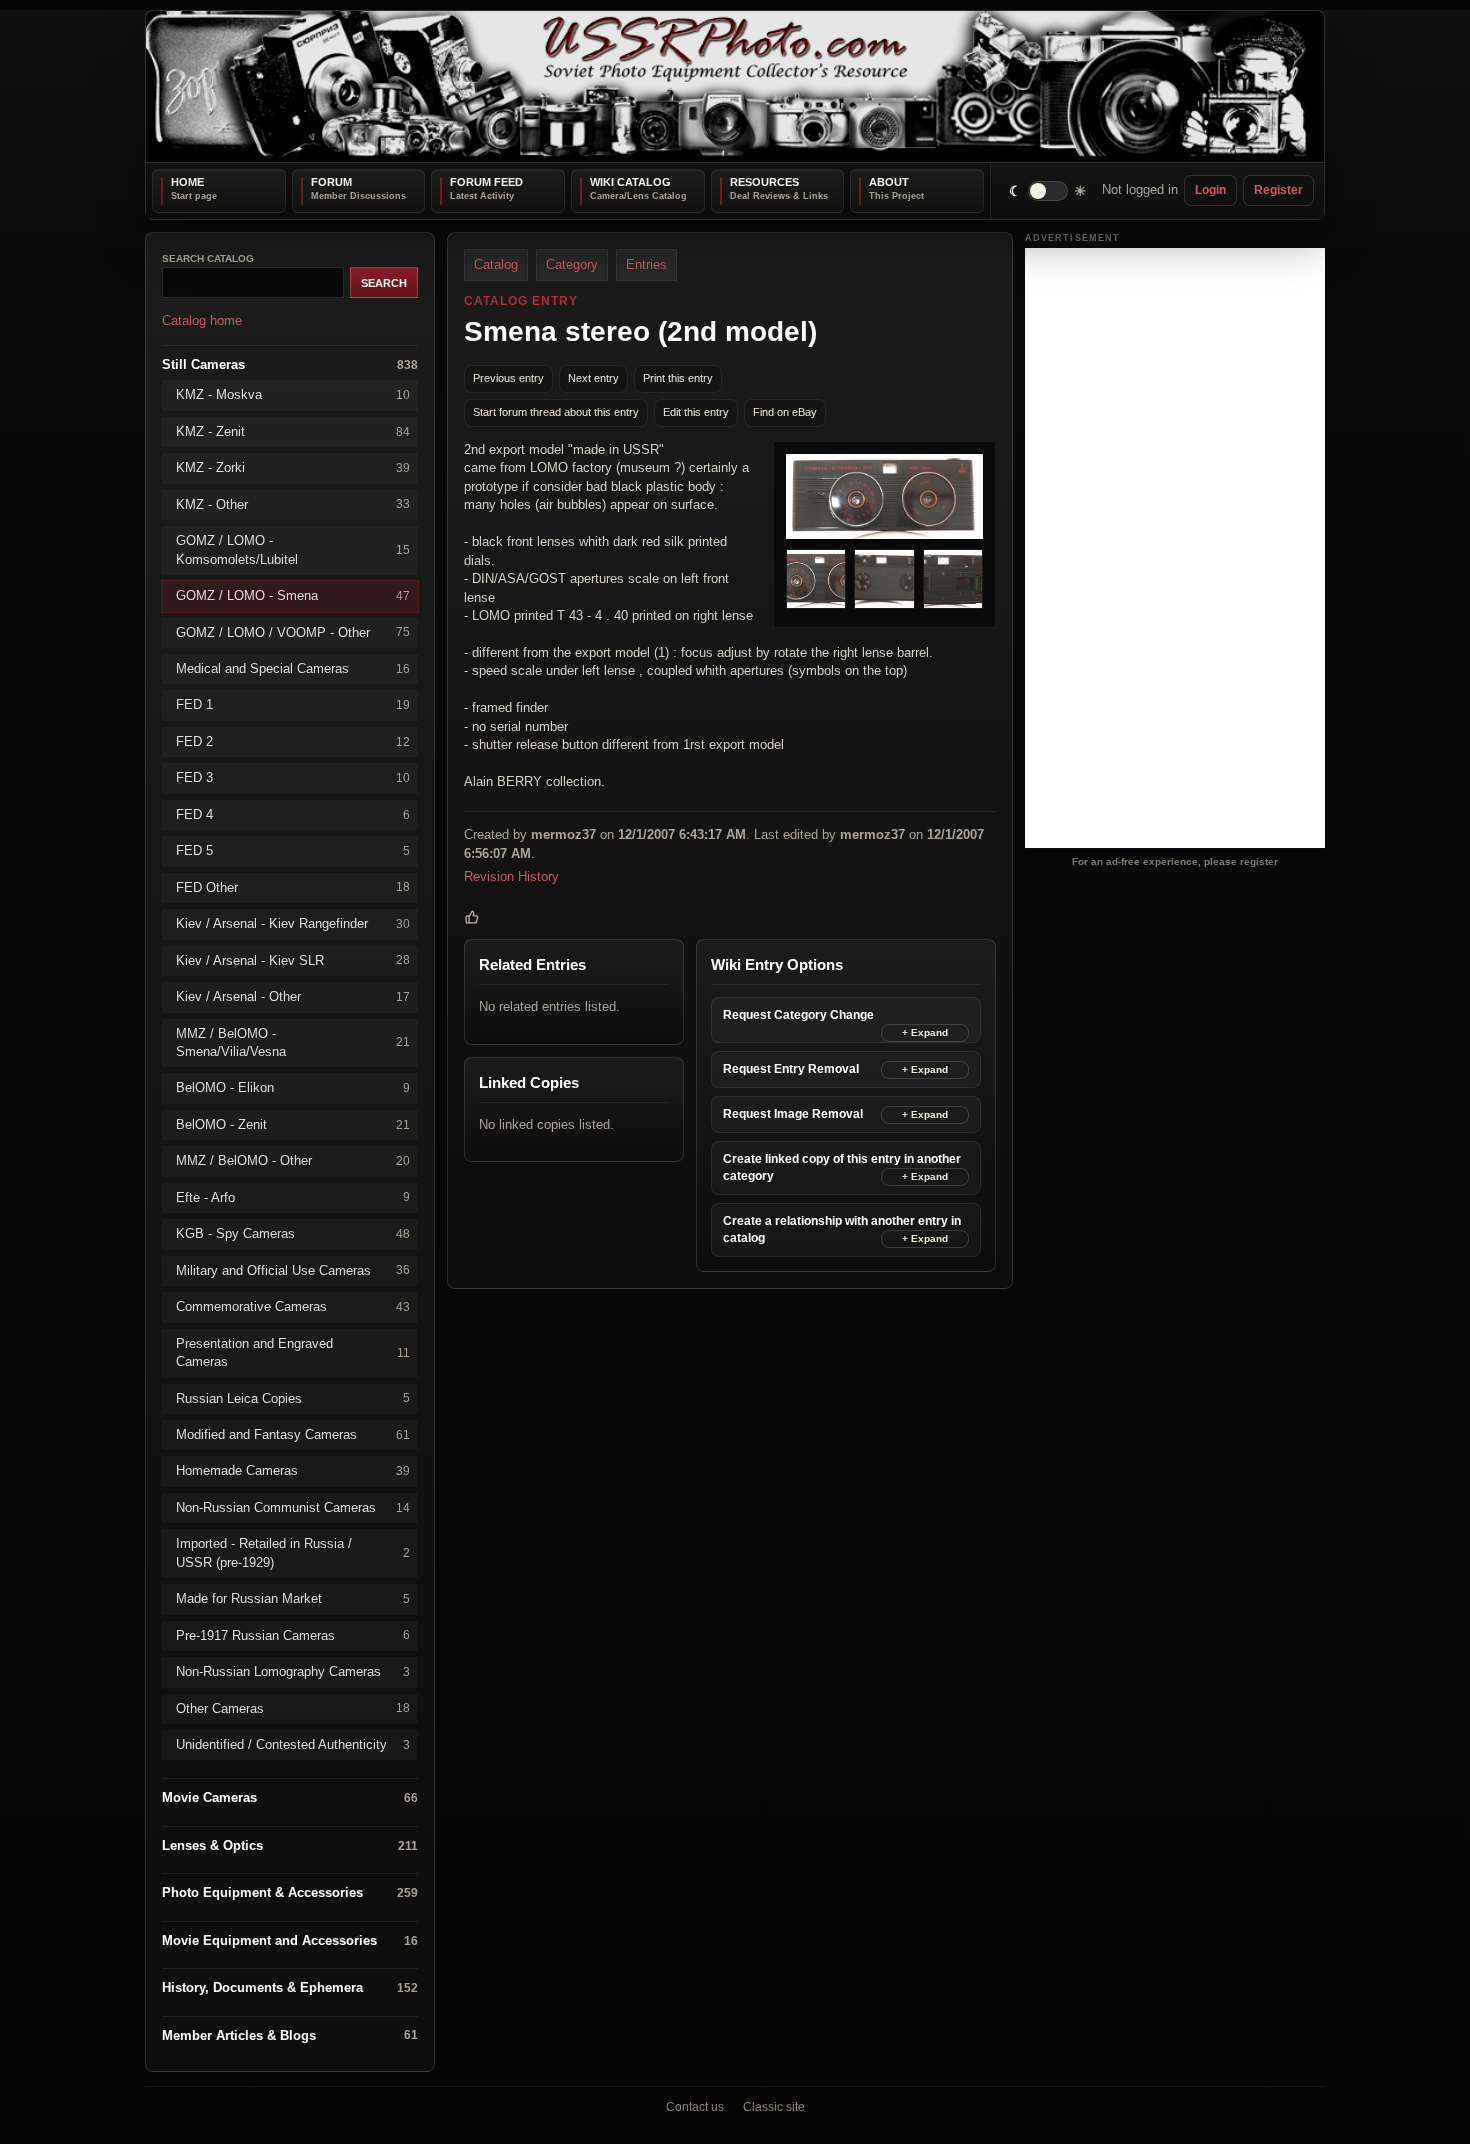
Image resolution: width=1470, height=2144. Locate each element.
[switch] (1048, 190)
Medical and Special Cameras (293, 668)
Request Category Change (798, 1015)
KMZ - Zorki (293, 467)
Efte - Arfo (293, 1196)
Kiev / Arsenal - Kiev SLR (293, 959)
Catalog (496, 264)
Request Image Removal (793, 1114)
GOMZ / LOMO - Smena (293, 595)
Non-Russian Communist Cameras (293, 1506)
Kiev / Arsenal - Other (293, 996)
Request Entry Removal (791, 1069)
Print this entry (678, 378)
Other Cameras (293, 1707)
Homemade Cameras (293, 1470)
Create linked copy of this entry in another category (842, 1167)
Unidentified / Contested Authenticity (293, 1744)
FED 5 (293, 850)
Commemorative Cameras (293, 1306)
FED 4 (293, 813)
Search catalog (208, 258)
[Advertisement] (1175, 548)
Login (1210, 190)
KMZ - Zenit (293, 430)
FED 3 (293, 777)
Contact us (695, 2107)
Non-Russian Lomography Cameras (293, 1671)
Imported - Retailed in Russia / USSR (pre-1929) (293, 1552)
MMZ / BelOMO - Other (293, 1160)
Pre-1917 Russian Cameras (293, 1634)
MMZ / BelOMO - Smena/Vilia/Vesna (293, 1041)
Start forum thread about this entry (556, 412)
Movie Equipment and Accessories (290, 1939)
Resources (764, 182)
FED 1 (293, 704)
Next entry (593, 378)
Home (187, 182)
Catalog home (202, 320)
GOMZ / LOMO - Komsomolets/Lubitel (293, 549)
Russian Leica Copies (293, 1397)
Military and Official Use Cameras (293, 1269)
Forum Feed (486, 182)
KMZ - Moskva (293, 394)
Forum (331, 182)
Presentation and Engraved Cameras (293, 1351)
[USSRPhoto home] (735, 86)
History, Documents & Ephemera (290, 1987)
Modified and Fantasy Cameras (293, 1434)
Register (1278, 190)
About (889, 182)
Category (572, 264)
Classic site (774, 2107)
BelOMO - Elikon (293, 1087)
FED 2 (293, 740)
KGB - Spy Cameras (293, 1233)
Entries (646, 264)
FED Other (293, 886)
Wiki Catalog (630, 182)
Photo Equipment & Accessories (290, 1892)
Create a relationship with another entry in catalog (842, 1229)
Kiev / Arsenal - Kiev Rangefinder (293, 923)
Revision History (511, 876)
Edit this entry (696, 412)
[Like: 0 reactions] (472, 916)
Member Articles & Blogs (290, 2034)
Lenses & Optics (290, 1845)
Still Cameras (290, 363)
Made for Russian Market (293, 1598)
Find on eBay (785, 412)
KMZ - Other (293, 503)
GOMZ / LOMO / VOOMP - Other (293, 631)
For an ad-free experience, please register (1175, 860)
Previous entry (508, 378)
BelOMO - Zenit (293, 1123)
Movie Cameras (290, 1797)
